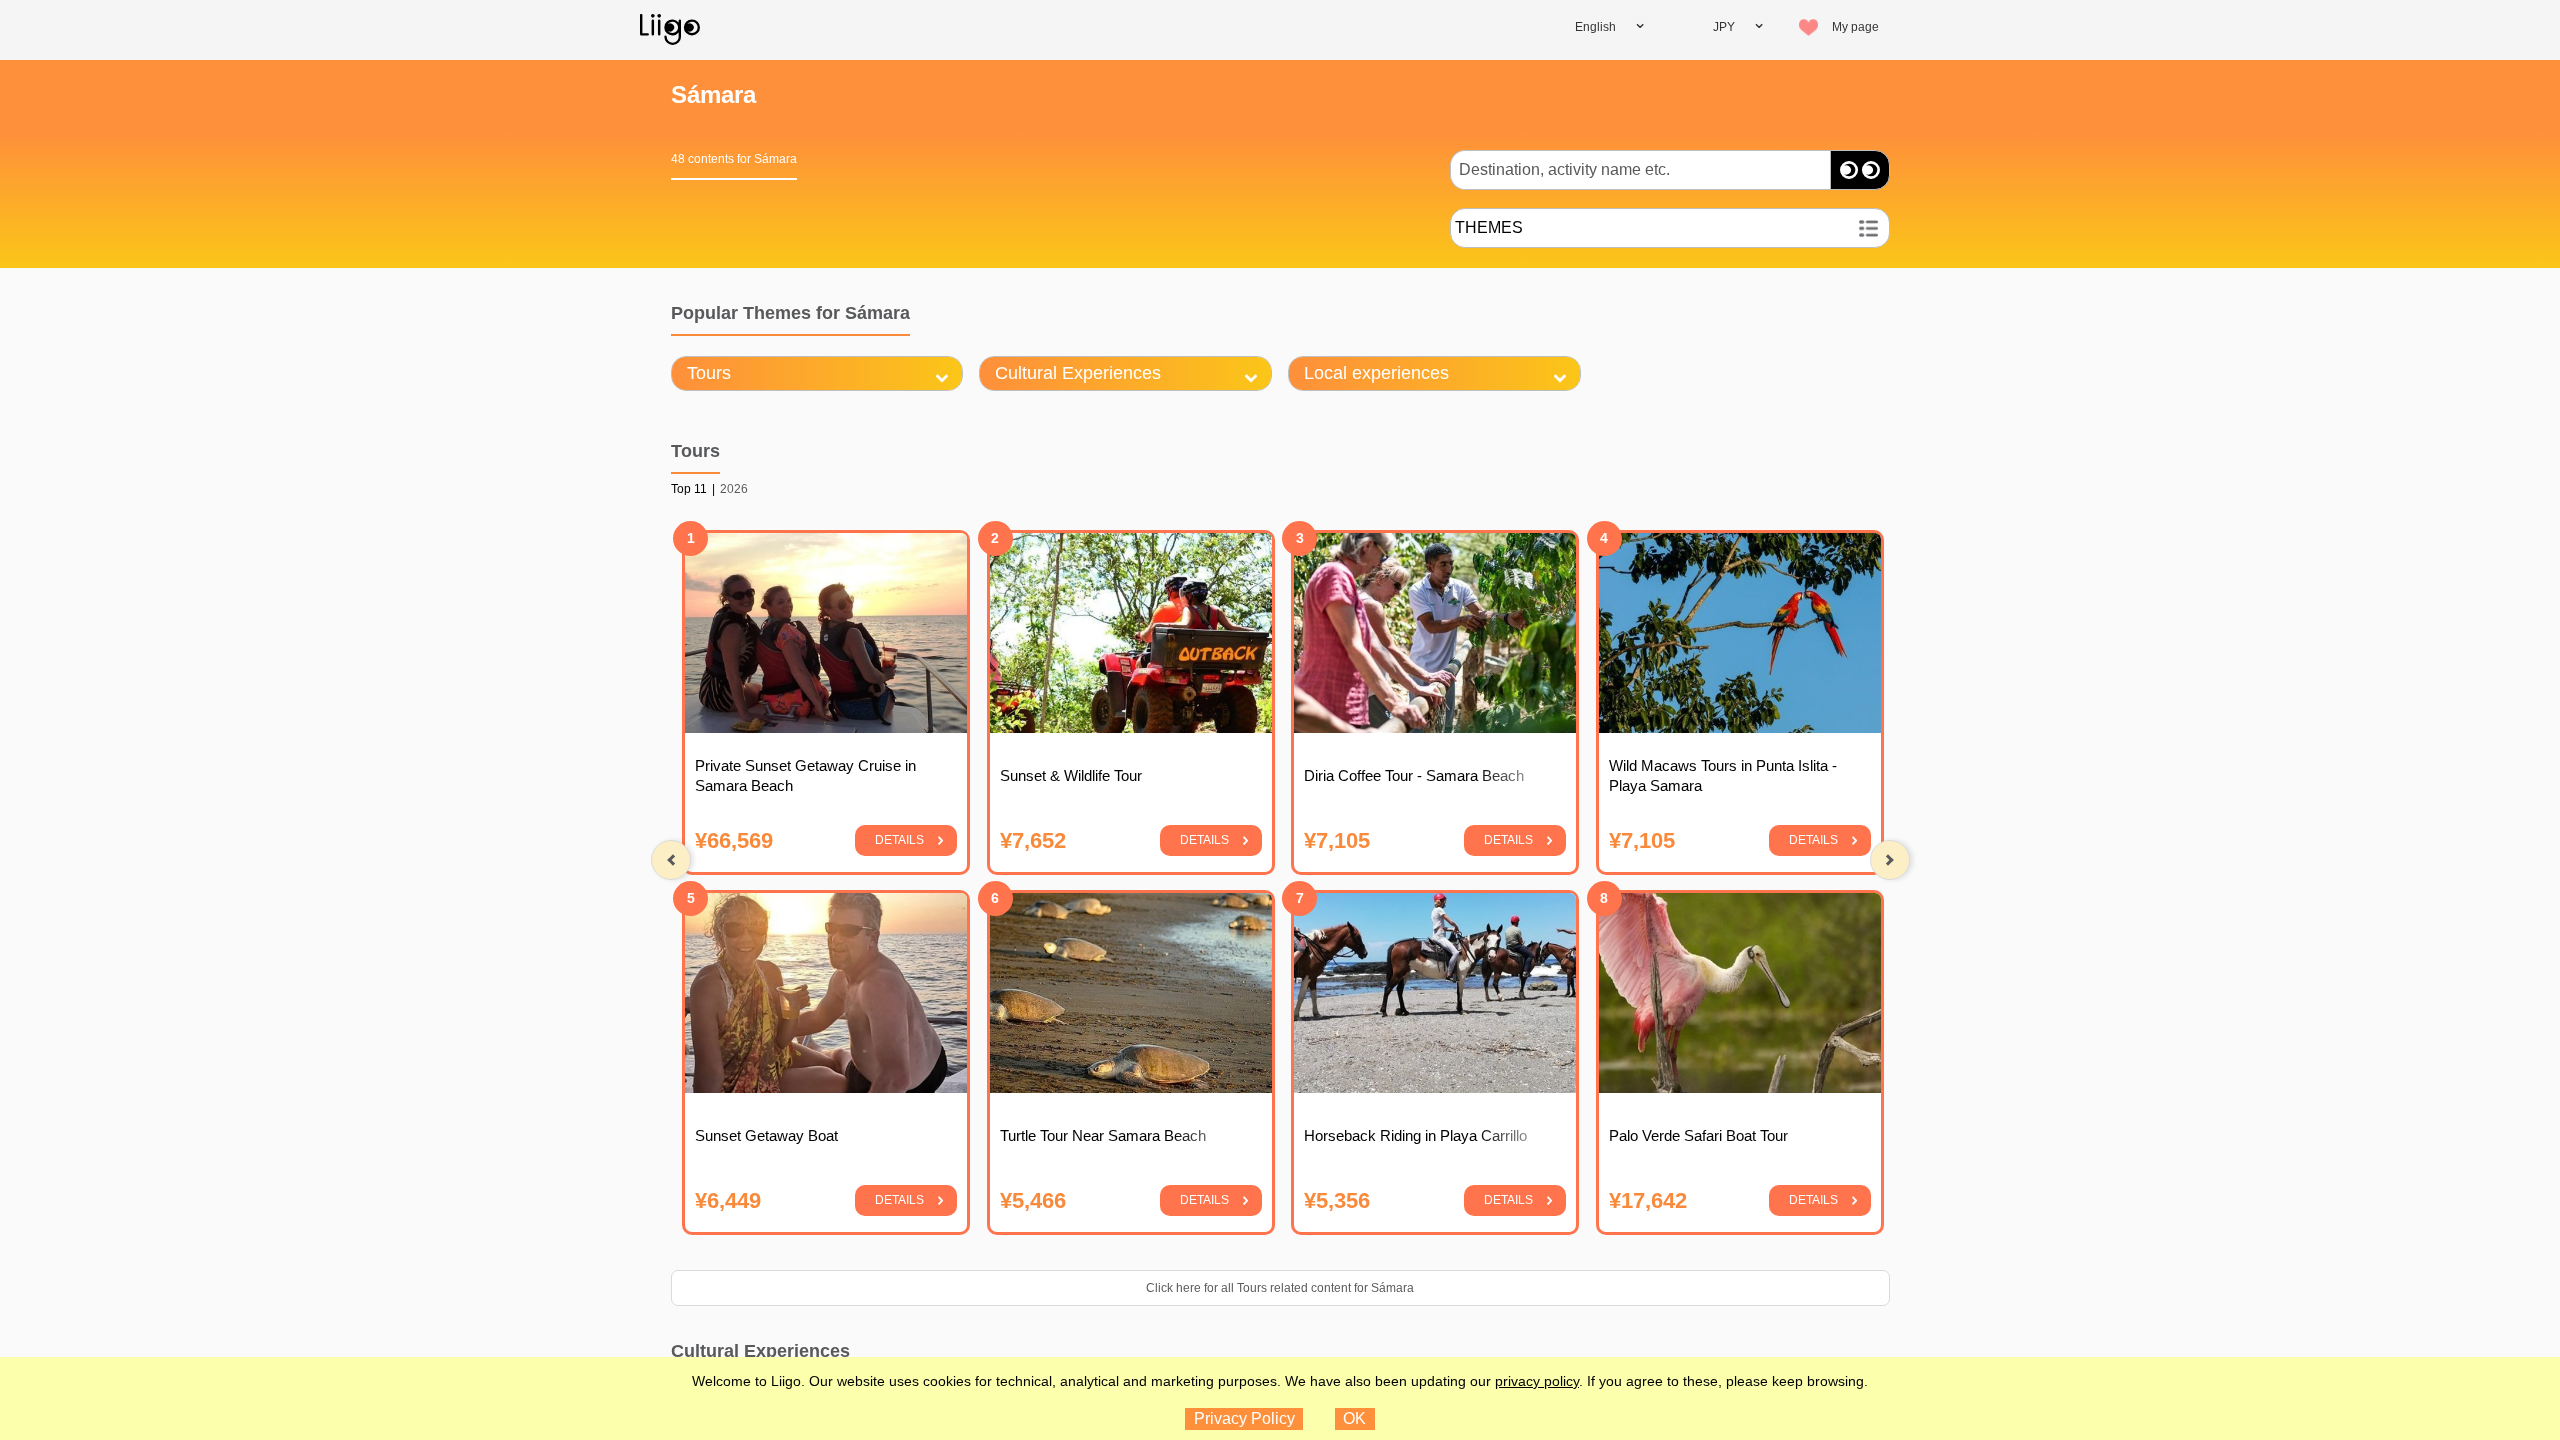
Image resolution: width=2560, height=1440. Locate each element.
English (1595, 27)
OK (1354, 1418)
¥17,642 (1647, 1199)
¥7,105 (1337, 839)
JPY (1724, 27)
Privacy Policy (1244, 1418)
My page (1855, 27)
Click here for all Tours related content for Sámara (1280, 1288)
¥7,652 (1032, 839)
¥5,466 (1032, 1199)
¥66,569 (734, 839)
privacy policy (1537, 1381)
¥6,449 (728, 1199)
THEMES (1489, 227)
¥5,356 (1337, 1199)
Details (899, 840)
